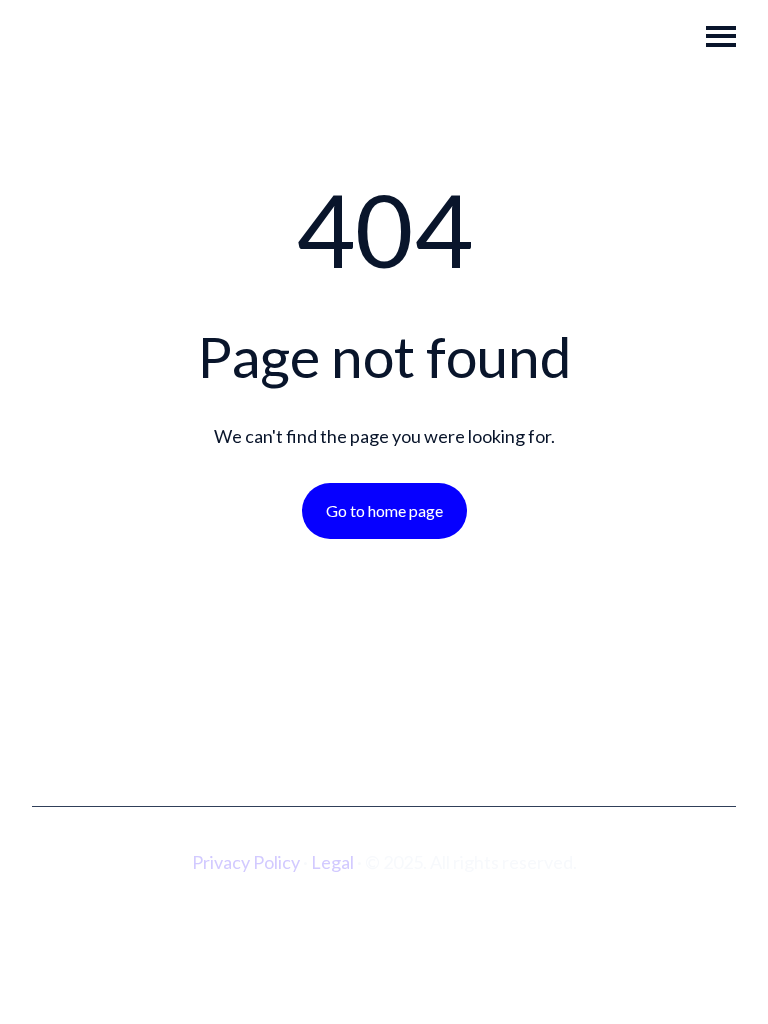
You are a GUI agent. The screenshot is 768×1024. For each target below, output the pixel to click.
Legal (332, 862)
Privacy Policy (246, 862)
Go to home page (384, 510)
